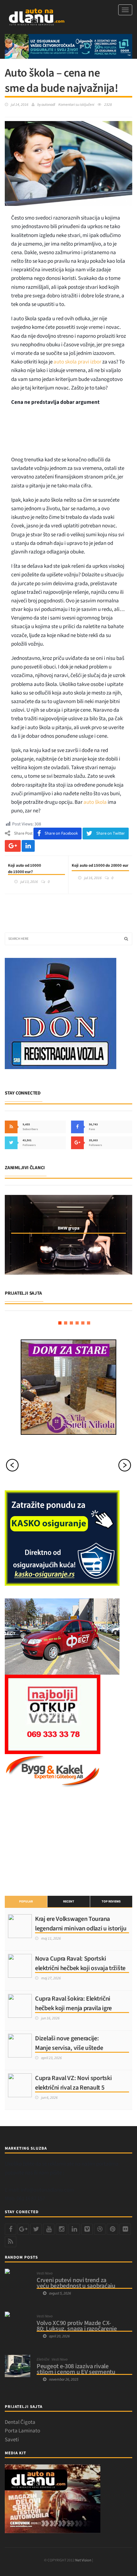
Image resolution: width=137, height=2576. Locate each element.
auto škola (95, 802)
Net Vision (83, 2560)
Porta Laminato (22, 2431)
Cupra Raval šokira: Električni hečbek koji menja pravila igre (73, 2003)
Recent (69, 1901)
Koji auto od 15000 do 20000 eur (100, 865)
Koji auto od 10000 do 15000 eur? (25, 869)
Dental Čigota (20, 2422)
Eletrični (43, 2360)
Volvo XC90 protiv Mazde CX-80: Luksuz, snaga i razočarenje (77, 2326)
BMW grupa (68, 1228)
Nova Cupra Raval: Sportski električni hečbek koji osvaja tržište (80, 1963)
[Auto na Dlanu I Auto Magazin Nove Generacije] (37, 17)
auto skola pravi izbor (77, 362)
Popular (26, 1901)
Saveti (12, 2440)
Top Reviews (111, 1901)
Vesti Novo (45, 2274)
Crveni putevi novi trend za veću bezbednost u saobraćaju (76, 2283)
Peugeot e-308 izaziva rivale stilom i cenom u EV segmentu (76, 2369)
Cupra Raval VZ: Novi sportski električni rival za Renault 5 (73, 2083)
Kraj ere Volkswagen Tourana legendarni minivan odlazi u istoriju (81, 1924)
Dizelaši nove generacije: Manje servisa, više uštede (69, 2043)
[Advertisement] (71, 433)
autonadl (48, 105)
